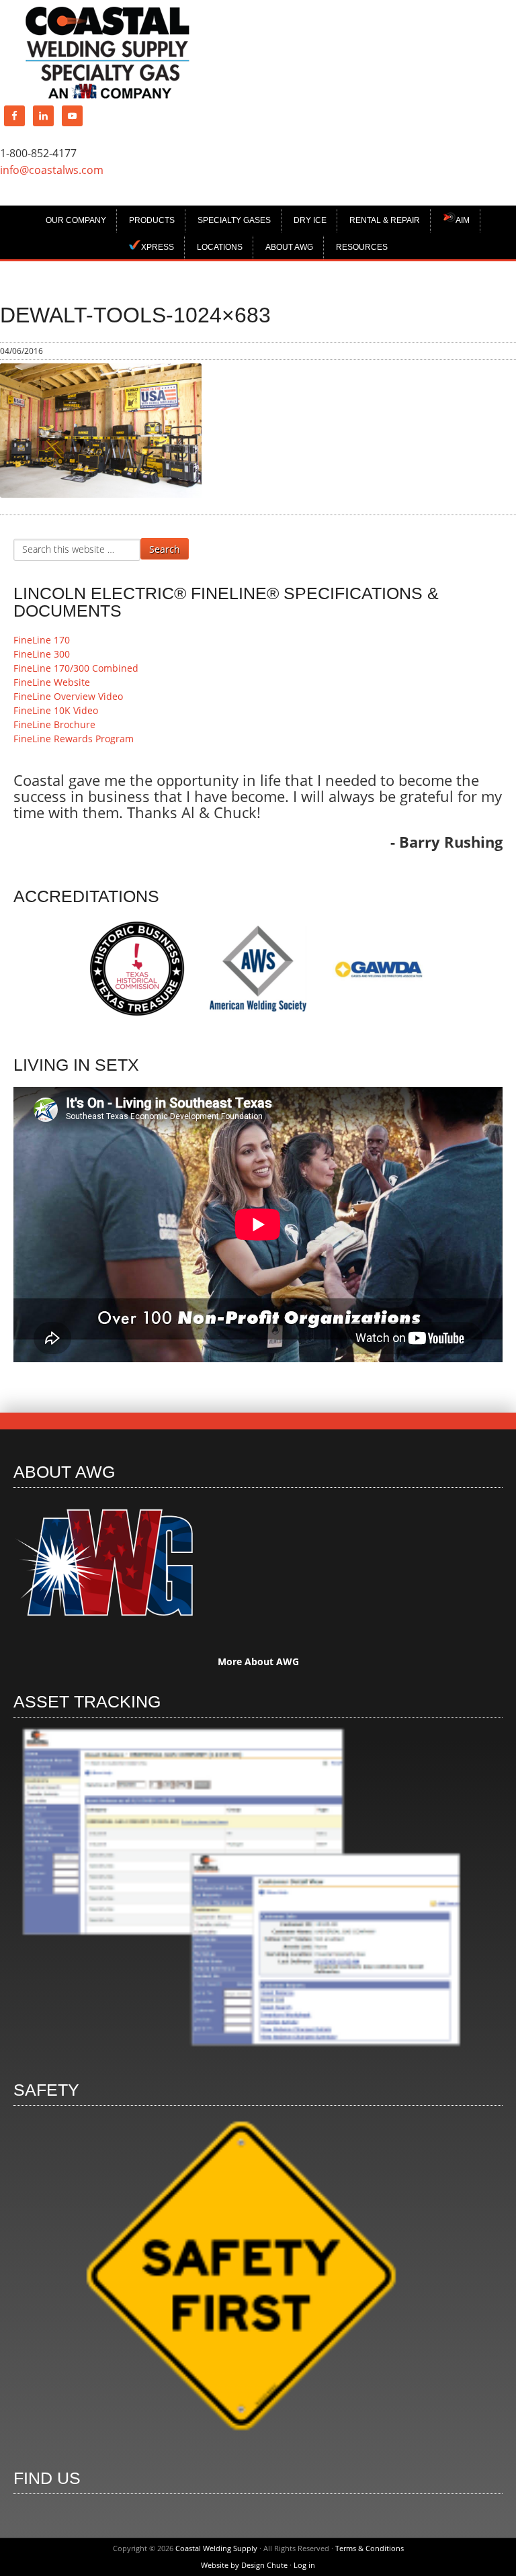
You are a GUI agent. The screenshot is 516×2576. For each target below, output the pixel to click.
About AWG (289, 247)
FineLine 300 (42, 654)
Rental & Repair (385, 220)
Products (152, 220)
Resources (362, 247)
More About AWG (258, 1661)
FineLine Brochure (54, 724)
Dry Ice (310, 220)
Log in (304, 2565)
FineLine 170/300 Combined (76, 668)
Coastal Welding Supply (107, 53)
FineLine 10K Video (56, 710)
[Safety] (241, 2442)
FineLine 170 (42, 640)
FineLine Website (52, 682)
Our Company (76, 220)
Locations (220, 247)
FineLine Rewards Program (74, 739)
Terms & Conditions (370, 2548)
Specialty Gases (234, 220)
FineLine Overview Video (68, 696)
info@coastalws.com (52, 170)
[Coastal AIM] (241, 2054)
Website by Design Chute (244, 2565)
